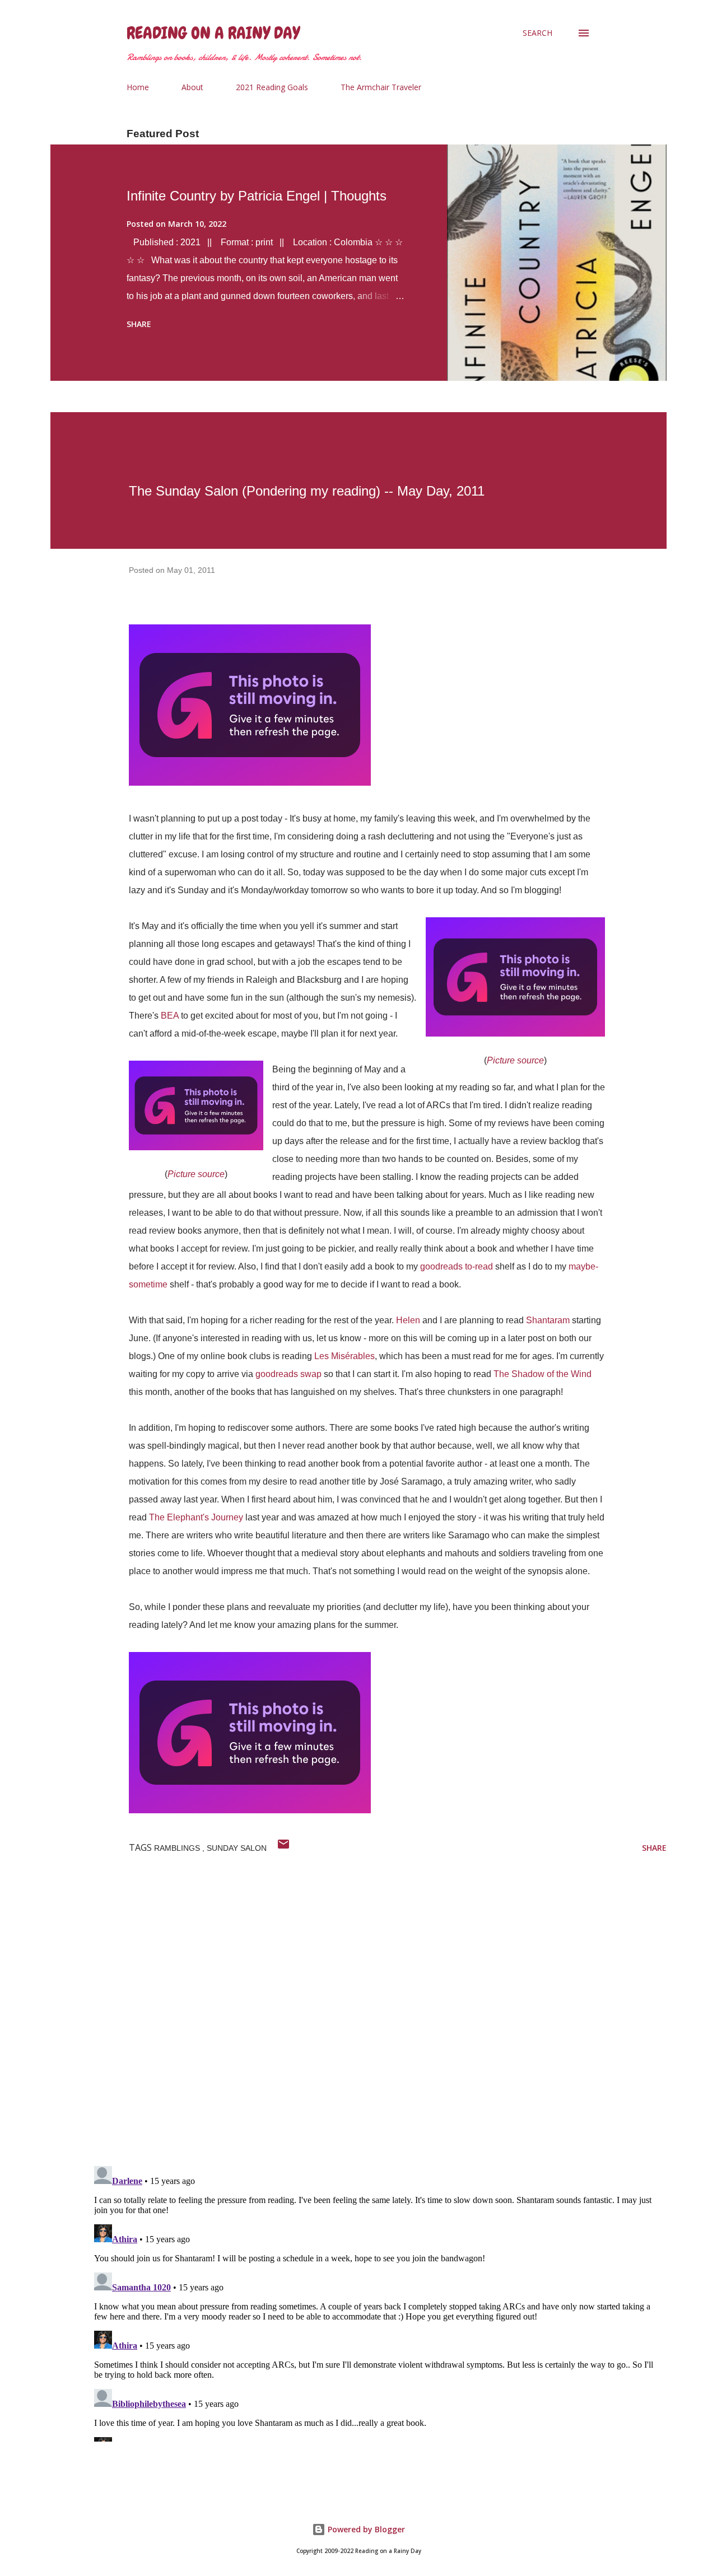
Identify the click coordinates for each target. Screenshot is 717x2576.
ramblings (178, 1848)
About (192, 87)
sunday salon (237, 1848)
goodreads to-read (457, 1266)
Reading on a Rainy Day (213, 33)
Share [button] (139, 324)
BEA (170, 1016)
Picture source (515, 1060)
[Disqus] (378, 2012)
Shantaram (548, 1320)
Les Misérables (344, 1356)
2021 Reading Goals (272, 87)
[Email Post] (283, 1848)
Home (138, 87)
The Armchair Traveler (381, 87)
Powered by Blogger (365, 2529)
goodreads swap (288, 1374)
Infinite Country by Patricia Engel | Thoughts (257, 196)
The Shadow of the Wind (543, 1374)
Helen (408, 1320)
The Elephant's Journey (196, 1517)
